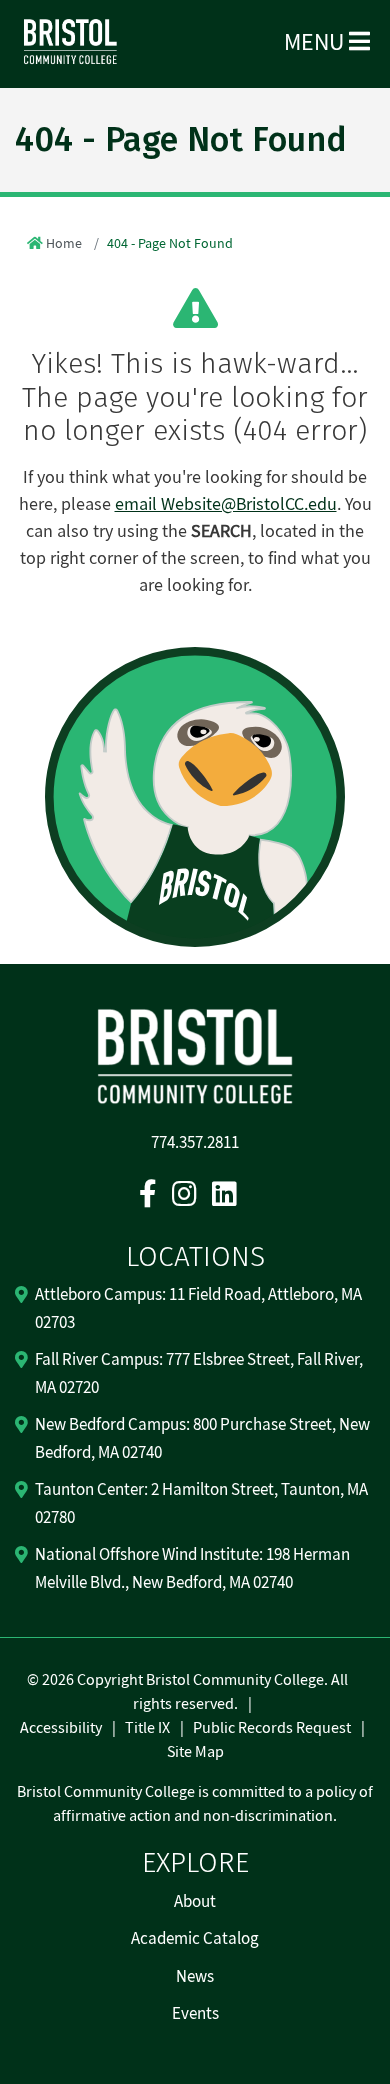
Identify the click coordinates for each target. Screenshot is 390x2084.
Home (64, 244)
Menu (316, 42)
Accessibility (61, 1728)
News (195, 1977)
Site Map (195, 1752)
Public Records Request (272, 1728)
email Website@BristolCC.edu (226, 504)
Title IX (147, 1728)
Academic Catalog (195, 1939)
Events (195, 2014)
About (195, 1902)
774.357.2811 (195, 1143)
